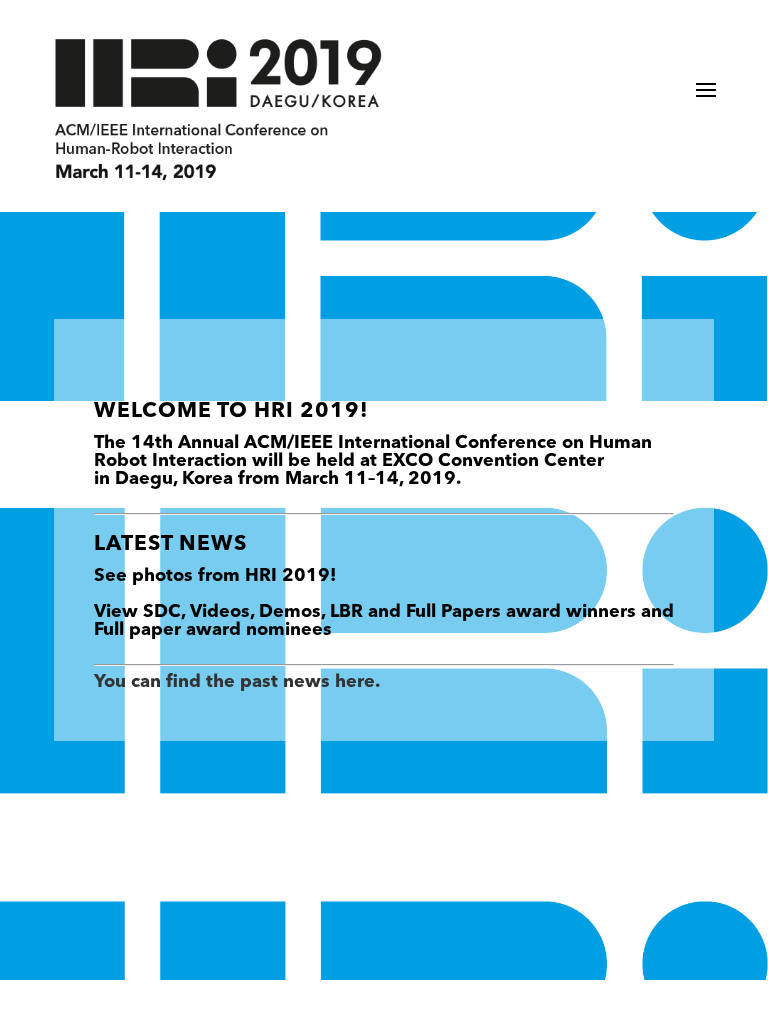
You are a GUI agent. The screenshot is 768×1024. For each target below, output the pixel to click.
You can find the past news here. (237, 682)
